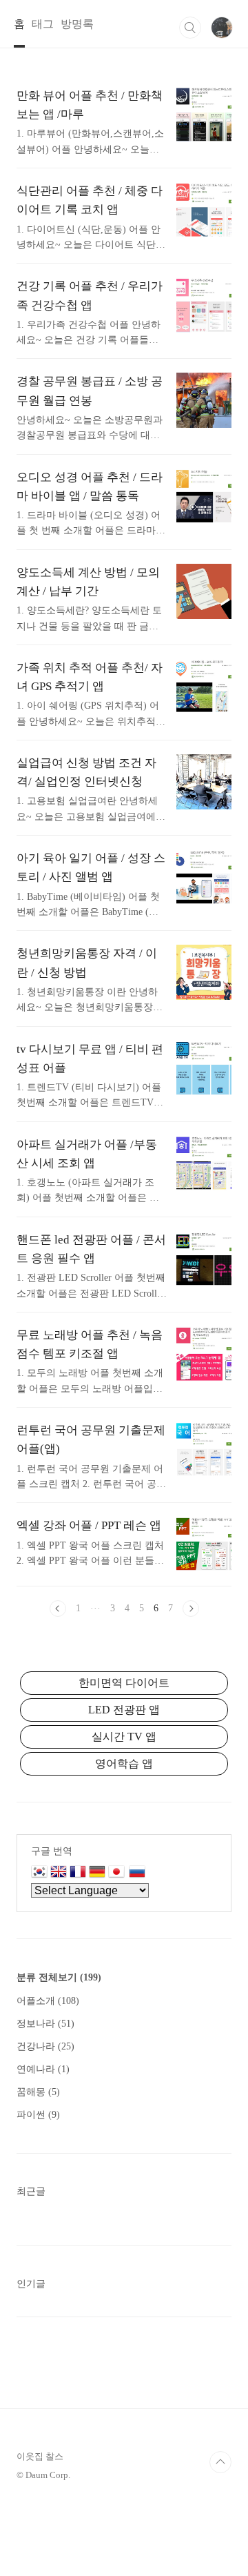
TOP (220, 2462)
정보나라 (45, 2024)
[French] (78, 1873)
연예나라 (43, 2069)
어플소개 (48, 2001)
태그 (43, 24)
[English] (59, 1873)
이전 (58, 1609)
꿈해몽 (38, 2092)
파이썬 (38, 2115)
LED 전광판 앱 (124, 1710)
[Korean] (39, 1873)
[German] (97, 1873)
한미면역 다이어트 (124, 1683)
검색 (190, 28)
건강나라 (45, 2046)
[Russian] (137, 1873)
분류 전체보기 (59, 1977)
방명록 (77, 24)
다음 (191, 1609)
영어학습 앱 (124, 1763)
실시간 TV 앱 (124, 1737)
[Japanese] (118, 1873)
